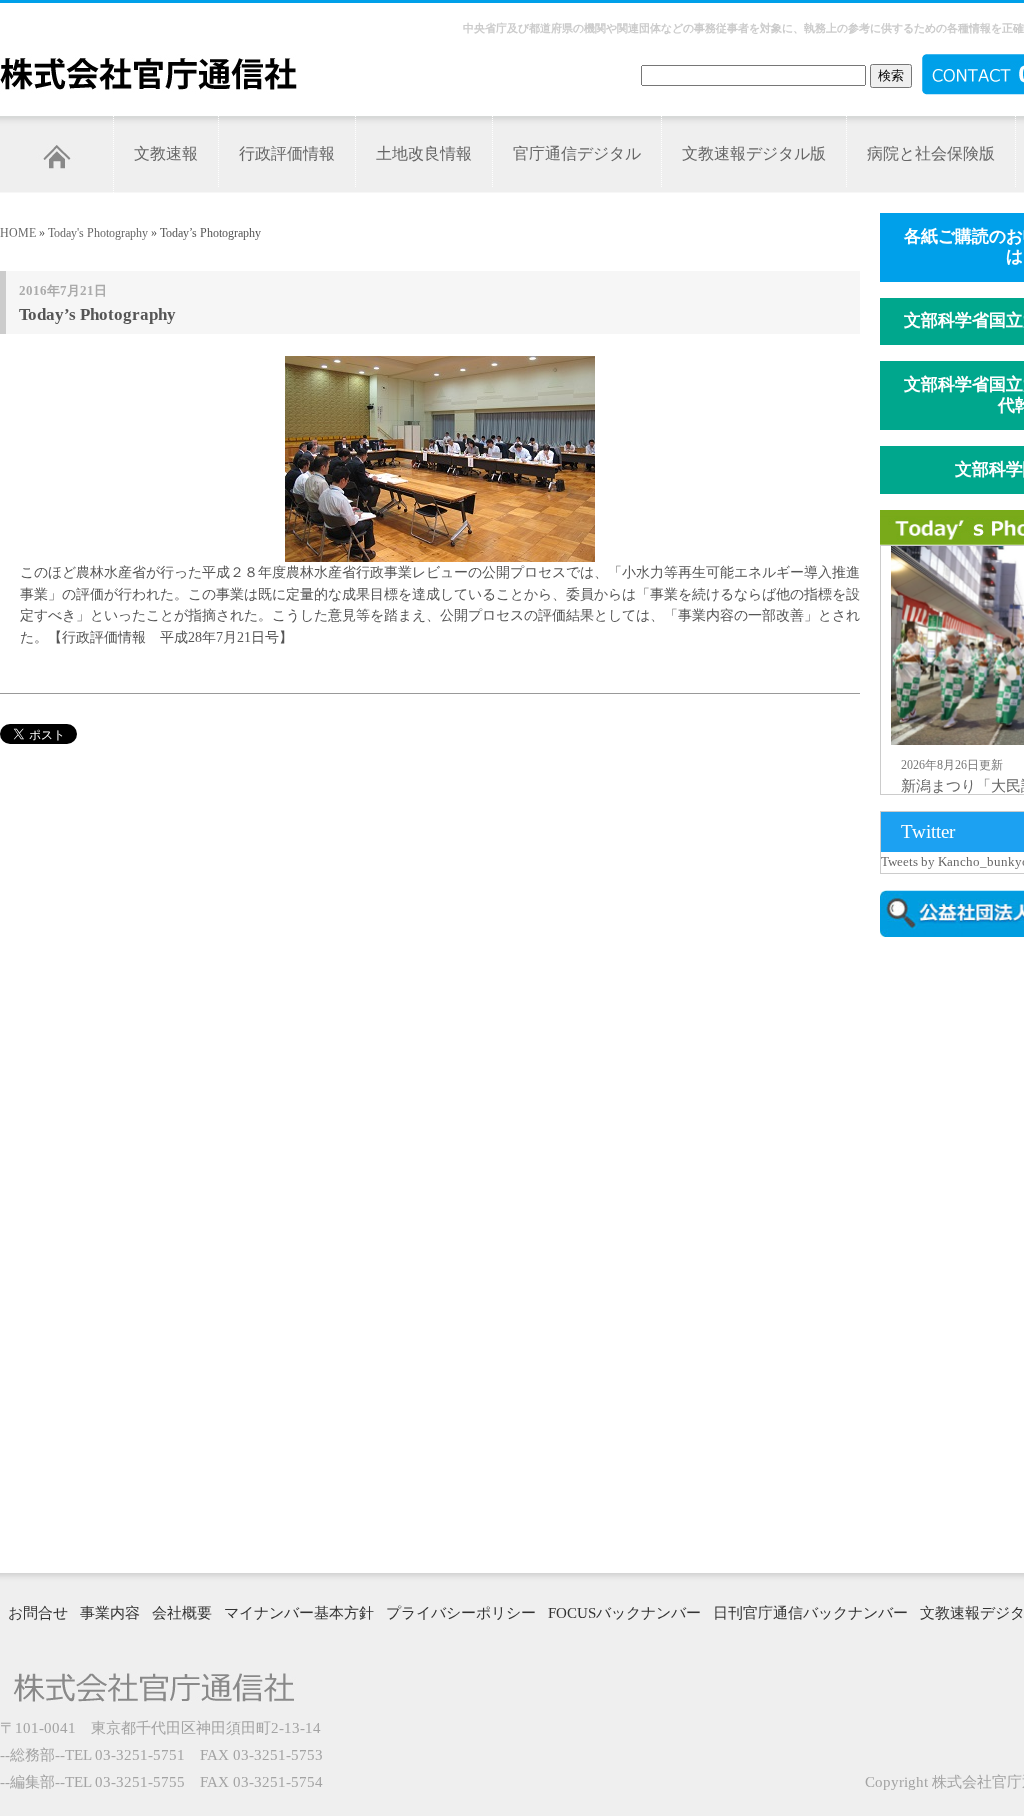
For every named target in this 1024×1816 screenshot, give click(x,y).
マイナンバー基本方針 (299, 1613)
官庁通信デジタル (577, 153)
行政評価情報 (287, 153)
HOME (18, 233)
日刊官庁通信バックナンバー (810, 1613)
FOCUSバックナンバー (624, 1613)
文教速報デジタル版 (754, 153)
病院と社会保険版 (931, 153)
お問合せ (38, 1613)
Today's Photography (98, 233)
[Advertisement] (952, 1253)
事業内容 (110, 1613)
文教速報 (166, 153)
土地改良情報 (424, 153)
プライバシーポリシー (461, 1613)
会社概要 (182, 1613)
